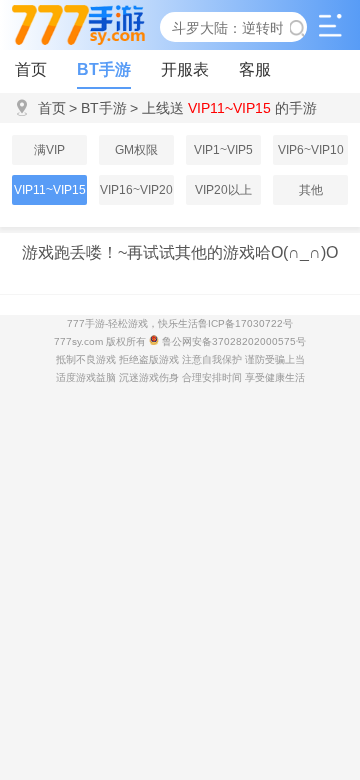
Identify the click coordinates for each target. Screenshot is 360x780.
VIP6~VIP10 (311, 150)
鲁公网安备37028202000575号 (232, 341)
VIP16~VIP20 (136, 190)
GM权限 (136, 150)
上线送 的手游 (223, 108)
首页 (31, 69)
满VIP (49, 150)
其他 (311, 190)
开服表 (185, 69)
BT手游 (104, 69)
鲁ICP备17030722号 (245, 323)
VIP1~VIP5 (223, 150)
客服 (255, 69)
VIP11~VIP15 (50, 190)
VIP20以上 (223, 190)
